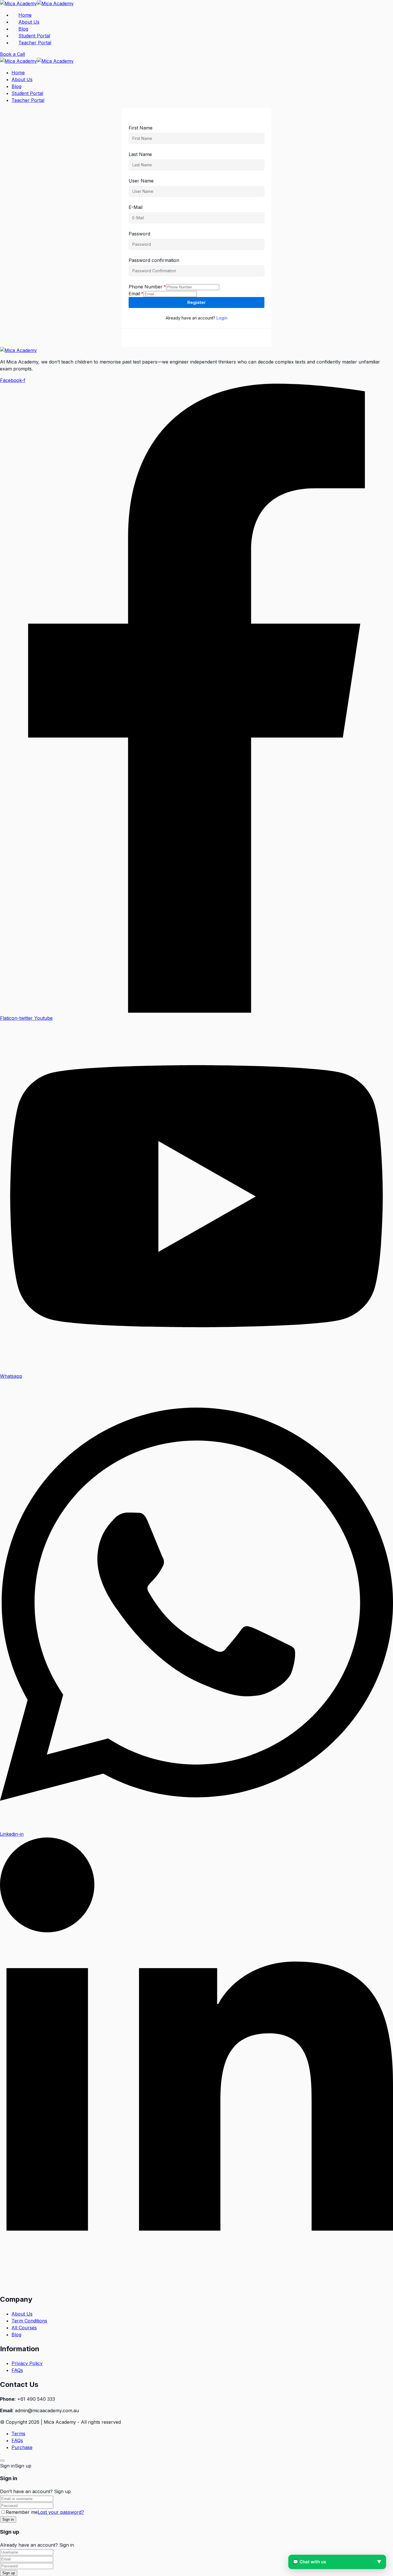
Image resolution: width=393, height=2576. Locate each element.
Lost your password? (61, 2512)
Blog (23, 29)
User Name (141, 181)
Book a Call (13, 54)
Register (197, 302)
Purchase (22, 2447)
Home (25, 15)
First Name (141, 128)
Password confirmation (154, 260)
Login (222, 318)
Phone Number (147, 287)
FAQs (17, 2370)
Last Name (140, 154)
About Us (29, 22)
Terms (18, 2434)
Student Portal (34, 36)
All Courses (24, 2328)
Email (136, 294)
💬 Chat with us (337, 2562)
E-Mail (136, 207)
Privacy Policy (27, 2363)
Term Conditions (29, 2321)
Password (139, 234)
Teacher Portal (35, 43)
